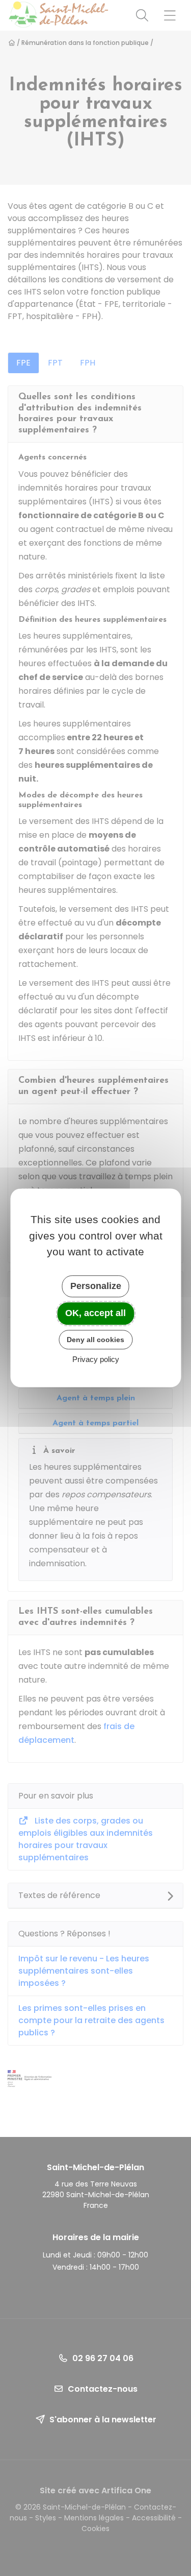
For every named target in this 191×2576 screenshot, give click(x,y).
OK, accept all (95, 1313)
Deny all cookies (95, 1340)
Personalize (96, 1286)
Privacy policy (96, 1360)
